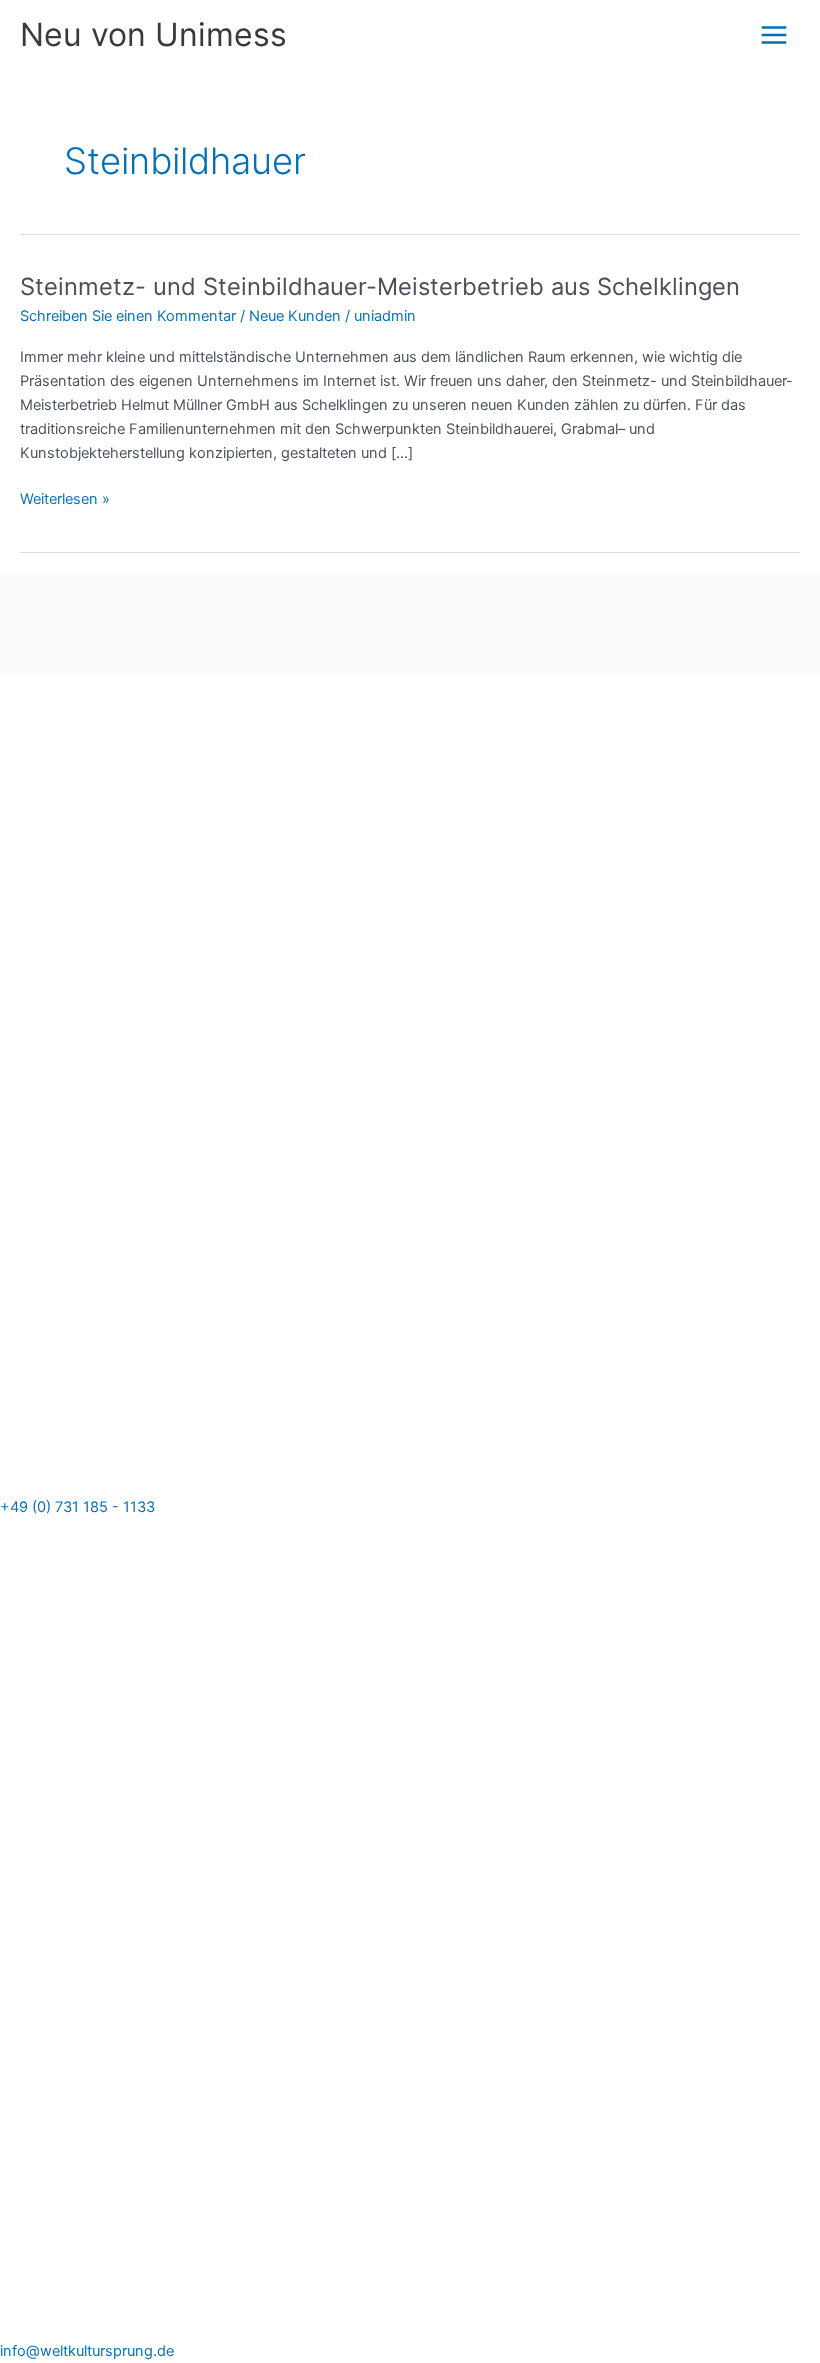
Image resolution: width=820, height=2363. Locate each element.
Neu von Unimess (153, 34)
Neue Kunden (295, 316)
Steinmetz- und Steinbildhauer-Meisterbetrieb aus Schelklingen (380, 286)
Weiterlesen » (65, 497)
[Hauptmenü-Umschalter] (774, 35)
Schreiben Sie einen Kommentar (128, 316)
